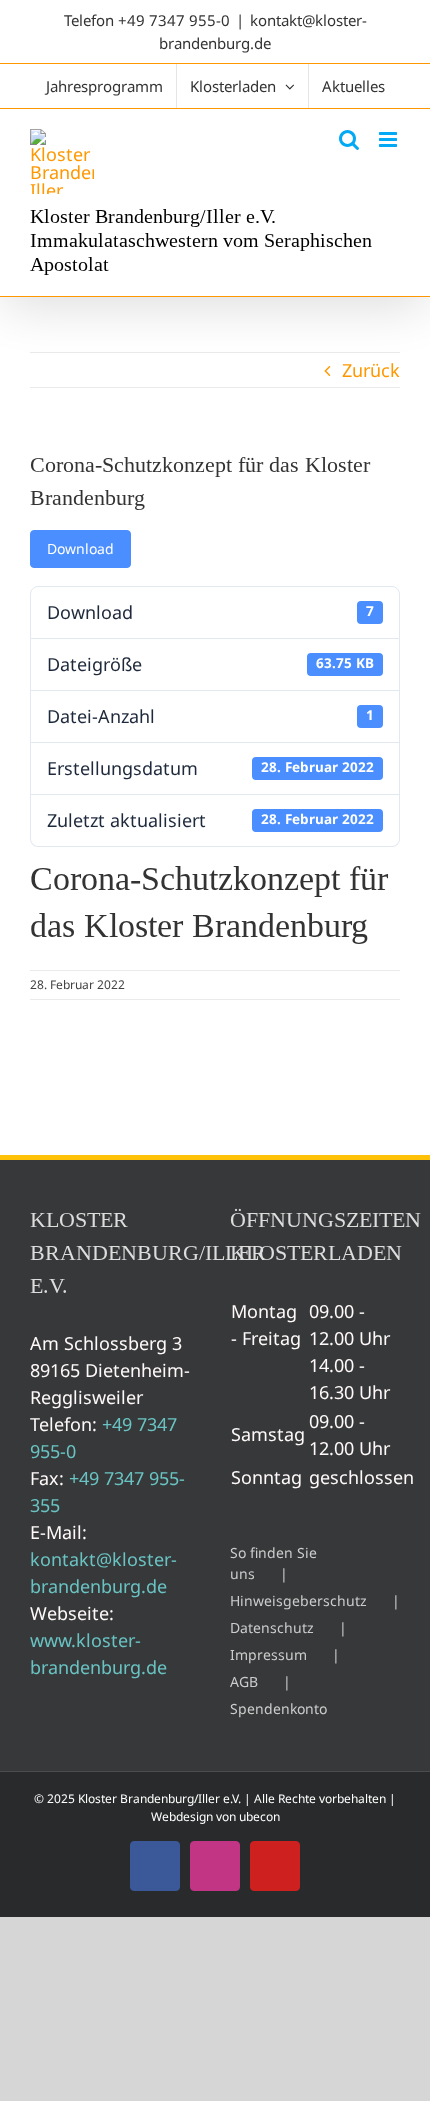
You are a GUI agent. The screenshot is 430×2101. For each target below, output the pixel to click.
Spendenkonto (278, 1708)
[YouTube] (275, 1866)
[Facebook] (155, 1866)
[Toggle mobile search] (349, 139)
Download (80, 548)
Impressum (268, 1654)
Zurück (371, 370)
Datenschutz (272, 1627)
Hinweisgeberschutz (298, 1600)
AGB (244, 1681)
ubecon (259, 1816)
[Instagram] (215, 1866)
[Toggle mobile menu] (389, 139)
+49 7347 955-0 (174, 20)
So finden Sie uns (273, 1563)
